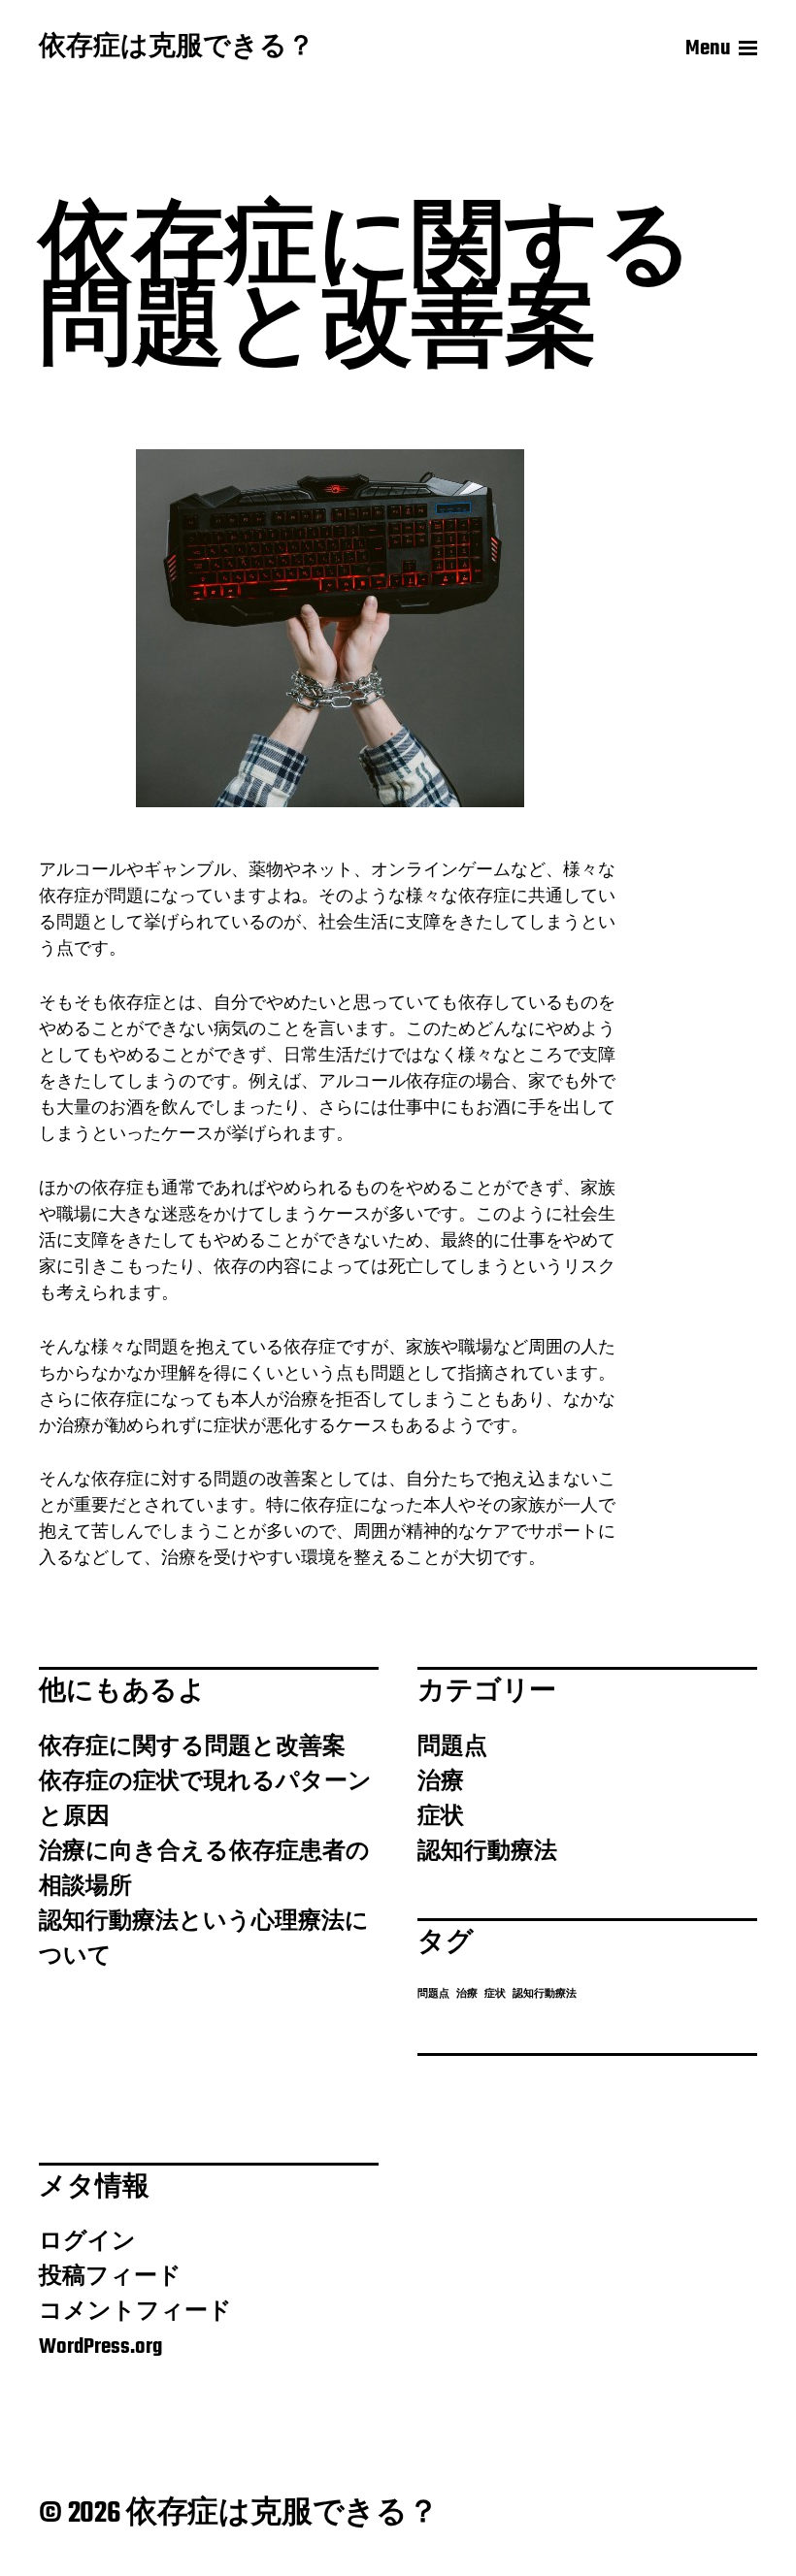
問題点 (452, 1747)
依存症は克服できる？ (177, 49)
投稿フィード (110, 2277)
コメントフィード (135, 2312)
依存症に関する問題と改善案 (192, 1747)
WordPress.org (100, 2347)
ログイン (87, 2242)
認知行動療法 (487, 1852)
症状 (441, 1817)
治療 (441, 1782)
